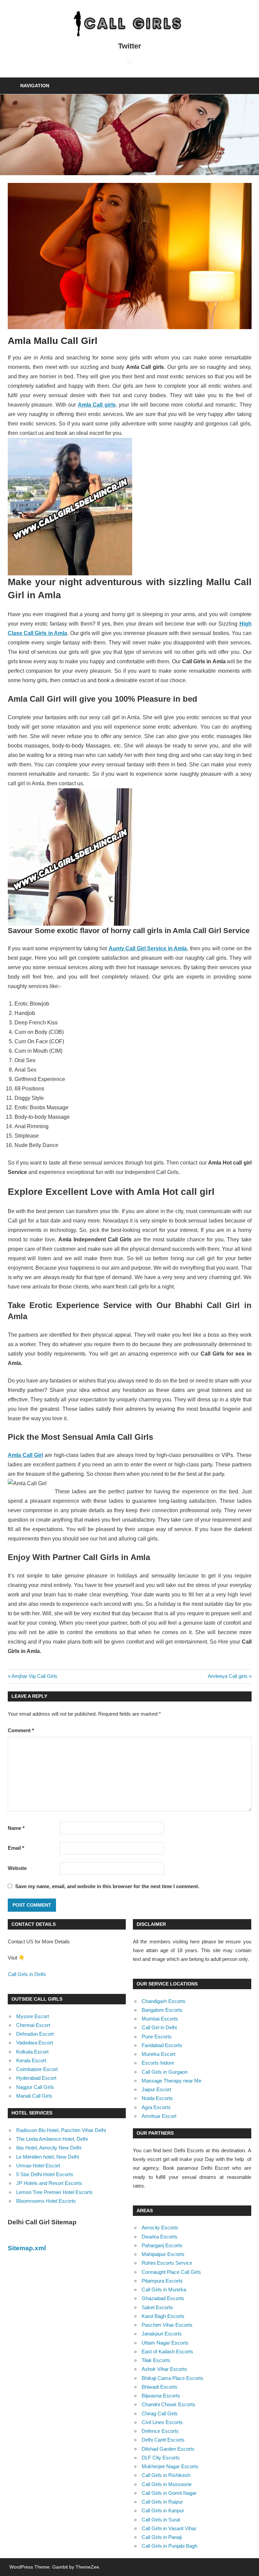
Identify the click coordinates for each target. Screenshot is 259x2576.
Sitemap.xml (27, 2248)
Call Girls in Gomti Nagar (169, 2493)
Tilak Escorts (156, 2360)
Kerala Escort (31, 2060)
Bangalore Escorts (162, 2010)
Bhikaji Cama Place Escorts (172, 2378)
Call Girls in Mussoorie (167, 2484)
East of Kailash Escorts (167, 2351)
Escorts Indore (158, 2063)
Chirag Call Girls (160, 2413)
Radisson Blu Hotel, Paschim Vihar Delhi (61, 2130)
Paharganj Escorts (162, 2245)
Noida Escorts (157, 2098)
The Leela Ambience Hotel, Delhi (52, 2139)
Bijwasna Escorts (161, 2396)
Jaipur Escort (156, 2089)
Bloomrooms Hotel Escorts (46, 2201)
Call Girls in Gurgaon (165, 2072)
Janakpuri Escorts (162, 2334)
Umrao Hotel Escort (38, 2166)
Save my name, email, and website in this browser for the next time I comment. (107, 1886)
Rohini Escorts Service (167, 2263)
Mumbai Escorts (160, 2019)
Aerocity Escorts (160, 2228)
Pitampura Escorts (162, 2281)
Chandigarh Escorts (164, 2001)
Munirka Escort (159, 2054)
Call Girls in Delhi (27, 1974)
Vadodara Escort (35, 2043)
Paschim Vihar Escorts (167, 2325)
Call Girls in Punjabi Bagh (169, 2546)
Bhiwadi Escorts (160, 2387)
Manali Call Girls (34, 2096)
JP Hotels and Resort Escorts (49, 2183)
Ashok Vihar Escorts (164, 2369)
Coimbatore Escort (37, 2069)
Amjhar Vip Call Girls (34, 1676)
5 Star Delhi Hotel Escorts (45, 2174)
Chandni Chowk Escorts (168, 2404)
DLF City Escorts (161, 2458)
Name (16, 1828)
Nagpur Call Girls (35, 2087)
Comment (21, 1730)
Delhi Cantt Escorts (163, 2440)
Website (17, 1868)
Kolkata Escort (32, 2052)
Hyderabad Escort (36, 2078)
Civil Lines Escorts (162, 2422)
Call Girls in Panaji (162, 2537)
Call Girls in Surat (161, 2520)
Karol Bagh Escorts (163, 2316)
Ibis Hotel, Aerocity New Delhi (49, 2148)
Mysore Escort (33, 2016)
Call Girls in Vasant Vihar (169, 2528)
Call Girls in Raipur (162, 2502)
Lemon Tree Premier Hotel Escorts (54, 2192)
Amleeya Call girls (228, 1676)
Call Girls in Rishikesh (166, 2475)
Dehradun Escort (35, 2034)
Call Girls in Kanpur (163, 2510)
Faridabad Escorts (162, 2045)
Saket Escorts (157, 2307)
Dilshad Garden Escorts (168, 2449)
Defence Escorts (160, 2431)
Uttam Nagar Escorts (165, 2343)
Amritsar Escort (159, 2116)
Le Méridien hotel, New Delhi (48, 2157)
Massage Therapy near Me (171, 2081)
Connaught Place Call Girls (171, 2272)
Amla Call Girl (25, 1455)
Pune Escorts (157, 2037)
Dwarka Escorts (160, 2237)
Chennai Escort (33, 2025)
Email (16, 1848)
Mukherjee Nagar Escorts (170, 2466)
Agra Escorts (156, 2107)
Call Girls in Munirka (164, 2289)
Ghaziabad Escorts (163, 2298)
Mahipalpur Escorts (163, 2254)
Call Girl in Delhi (159, 2027)
